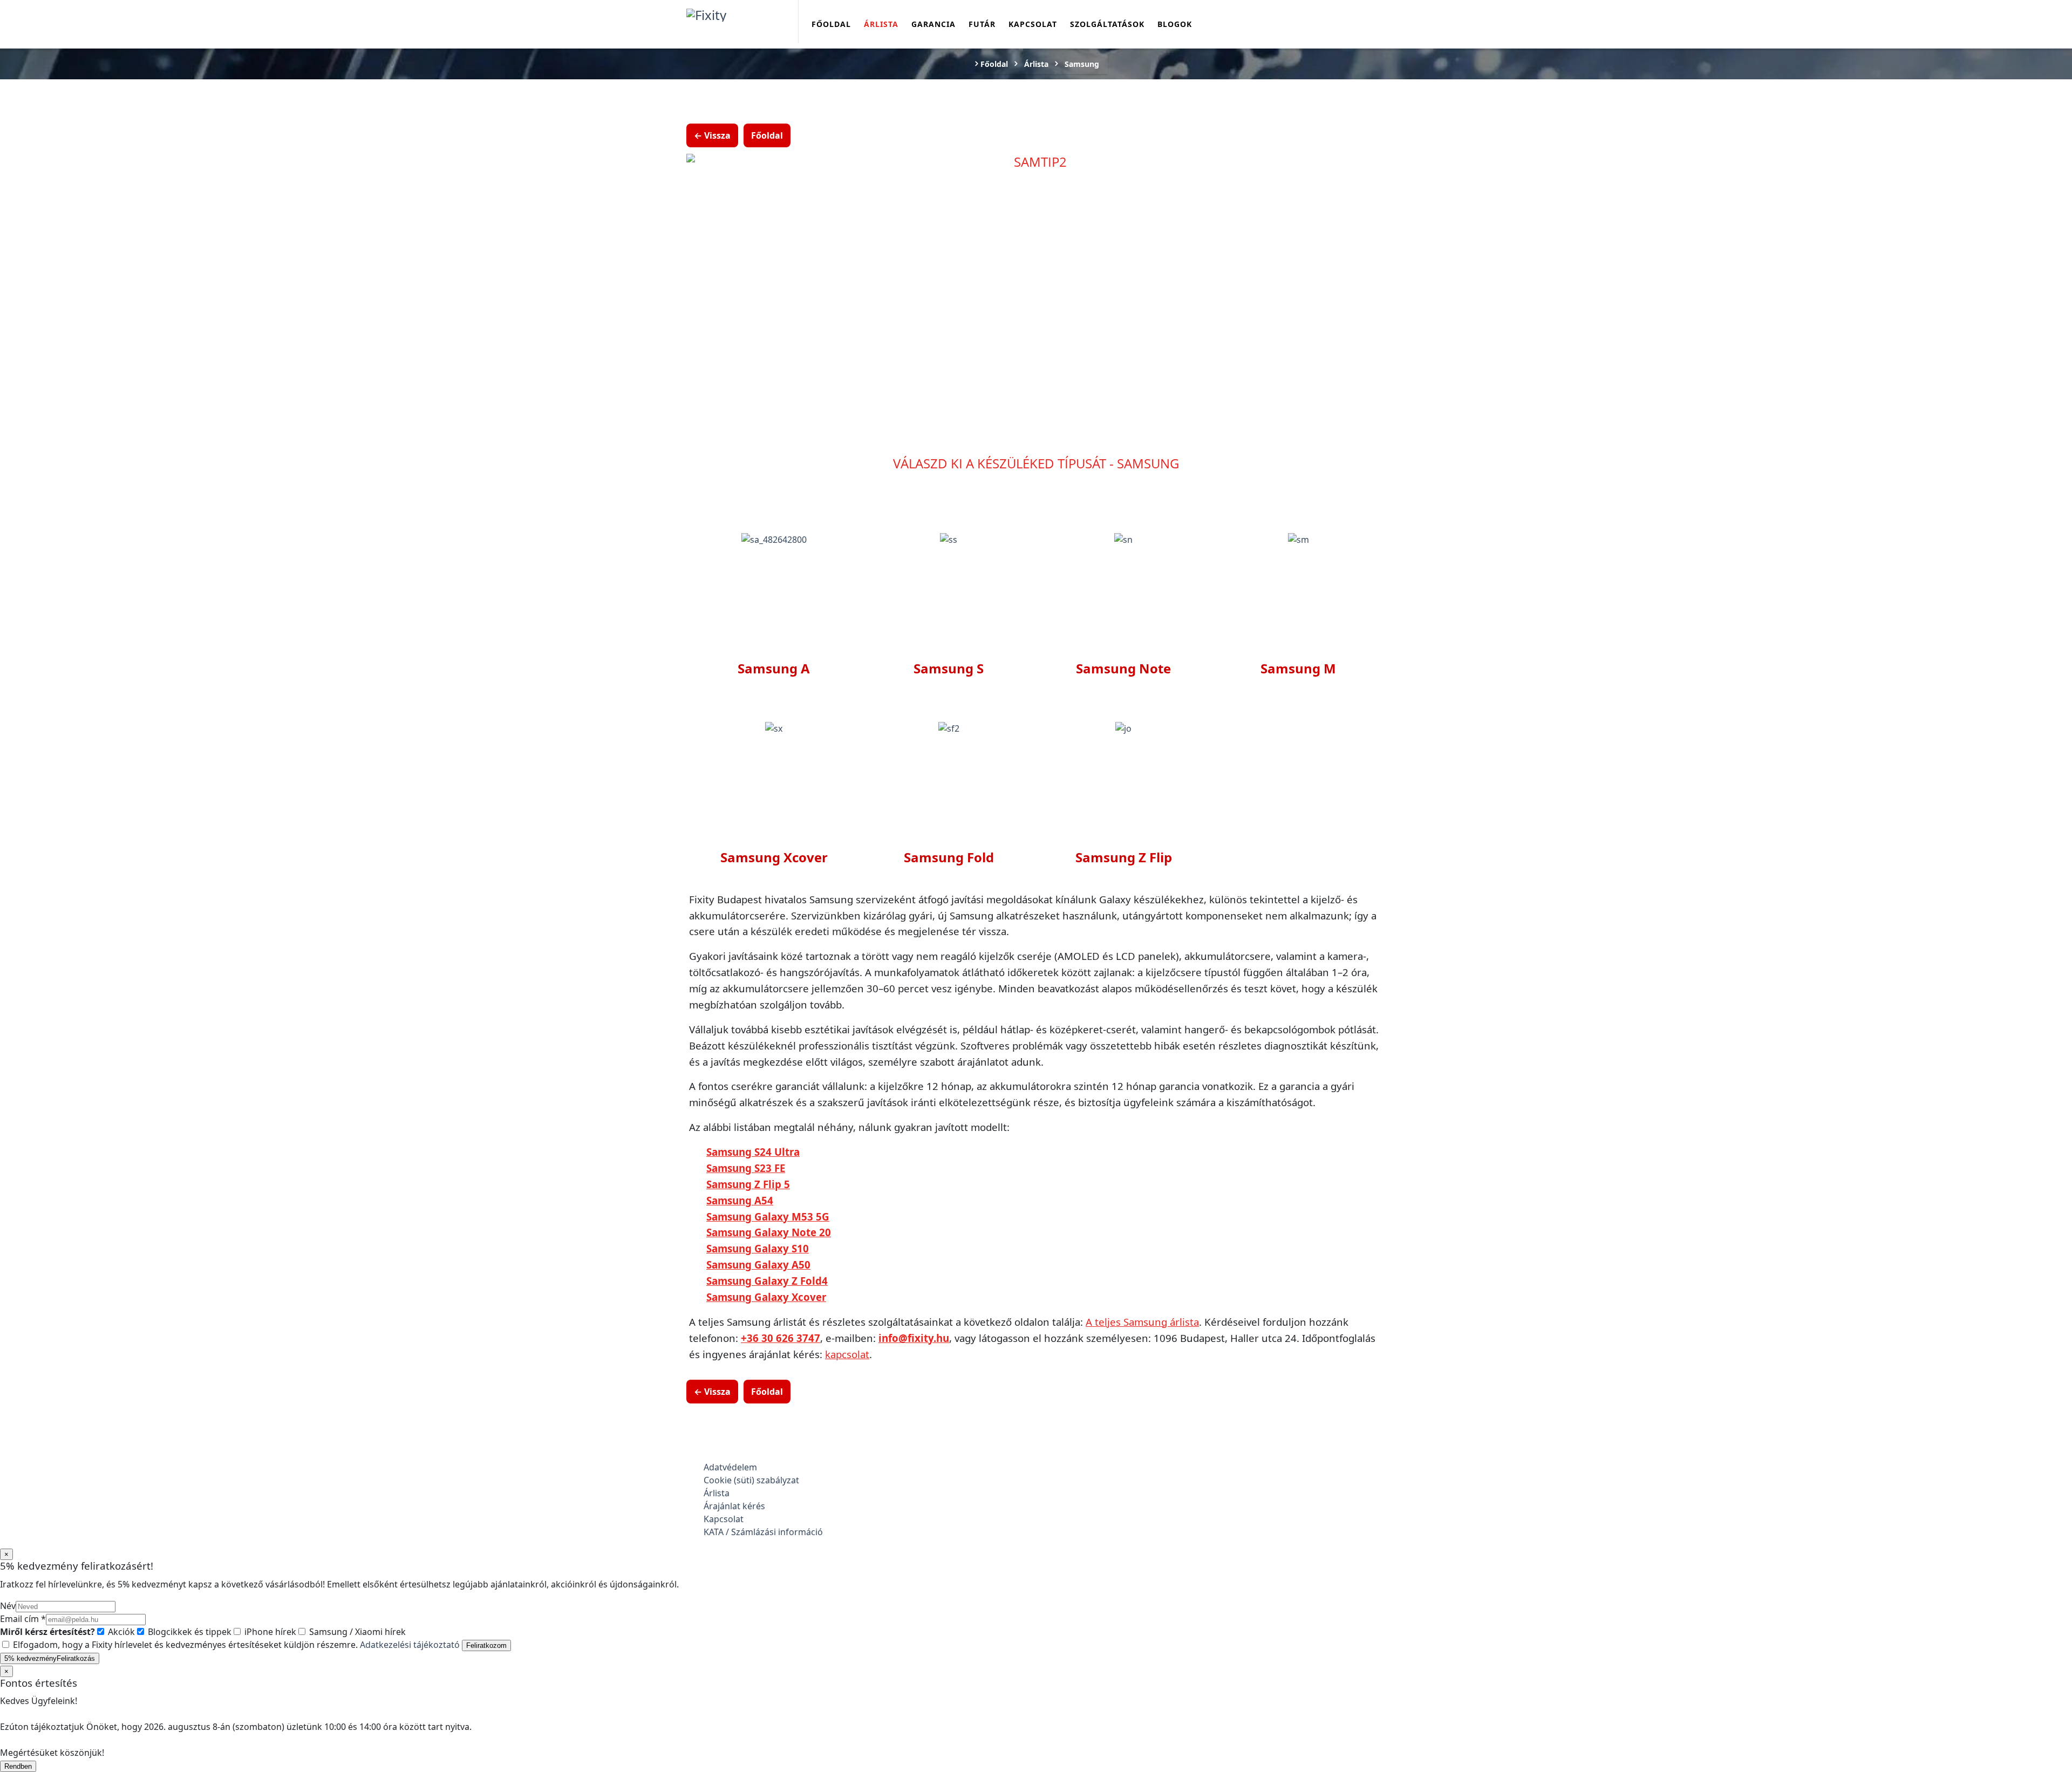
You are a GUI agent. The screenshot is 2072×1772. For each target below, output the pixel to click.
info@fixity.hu (914, 1338)
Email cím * (23, 1619)
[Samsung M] (1299, 539)
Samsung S (949, 668)
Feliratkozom (486, 1645)
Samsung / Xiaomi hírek (356, 1632)
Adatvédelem (730, 1467)
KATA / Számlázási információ (763, 1532)
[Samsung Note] (1123, 539)
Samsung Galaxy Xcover (766, 1297)
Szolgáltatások (1107, 24)
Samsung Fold (949, 857)
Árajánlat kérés (734, 1506)
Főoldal (831, 24)
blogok (1175, 24)
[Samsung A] (774, 539)
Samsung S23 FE (746, 1168)
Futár (982, 24)
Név (8, 1606)
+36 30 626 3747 (781, 1338)
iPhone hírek (269, 1632)
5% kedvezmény (50, 1658)
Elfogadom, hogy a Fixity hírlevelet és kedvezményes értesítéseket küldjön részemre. (235, 1645)
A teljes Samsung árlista (1142, 1322)
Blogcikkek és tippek (189, 1632)
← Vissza (712, 135)
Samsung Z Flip (1124, 857)
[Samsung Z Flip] (1123, 728)
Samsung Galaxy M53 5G (768, 1216)
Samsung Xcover (774, 857)
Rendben (18, 1766)
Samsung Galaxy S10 (758, 1248)
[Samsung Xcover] (774, 728)
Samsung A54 (740, 1200)
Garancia (933, 24)
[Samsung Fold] (949, 728)
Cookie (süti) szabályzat (751, 1480)
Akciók (120, 1632)
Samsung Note (1123, 668)
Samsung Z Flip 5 (748, 1184)
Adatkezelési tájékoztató (410, 1645)
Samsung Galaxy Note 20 (769, 1232)
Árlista (881, 24)
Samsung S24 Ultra (753, 1152)
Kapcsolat (1033, 24)
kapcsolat (847, 1354)
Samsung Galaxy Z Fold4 (767, 1281)
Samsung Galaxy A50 (758, 1265)
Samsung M (1298, 668)
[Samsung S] (949, 539)
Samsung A (774, 668)
